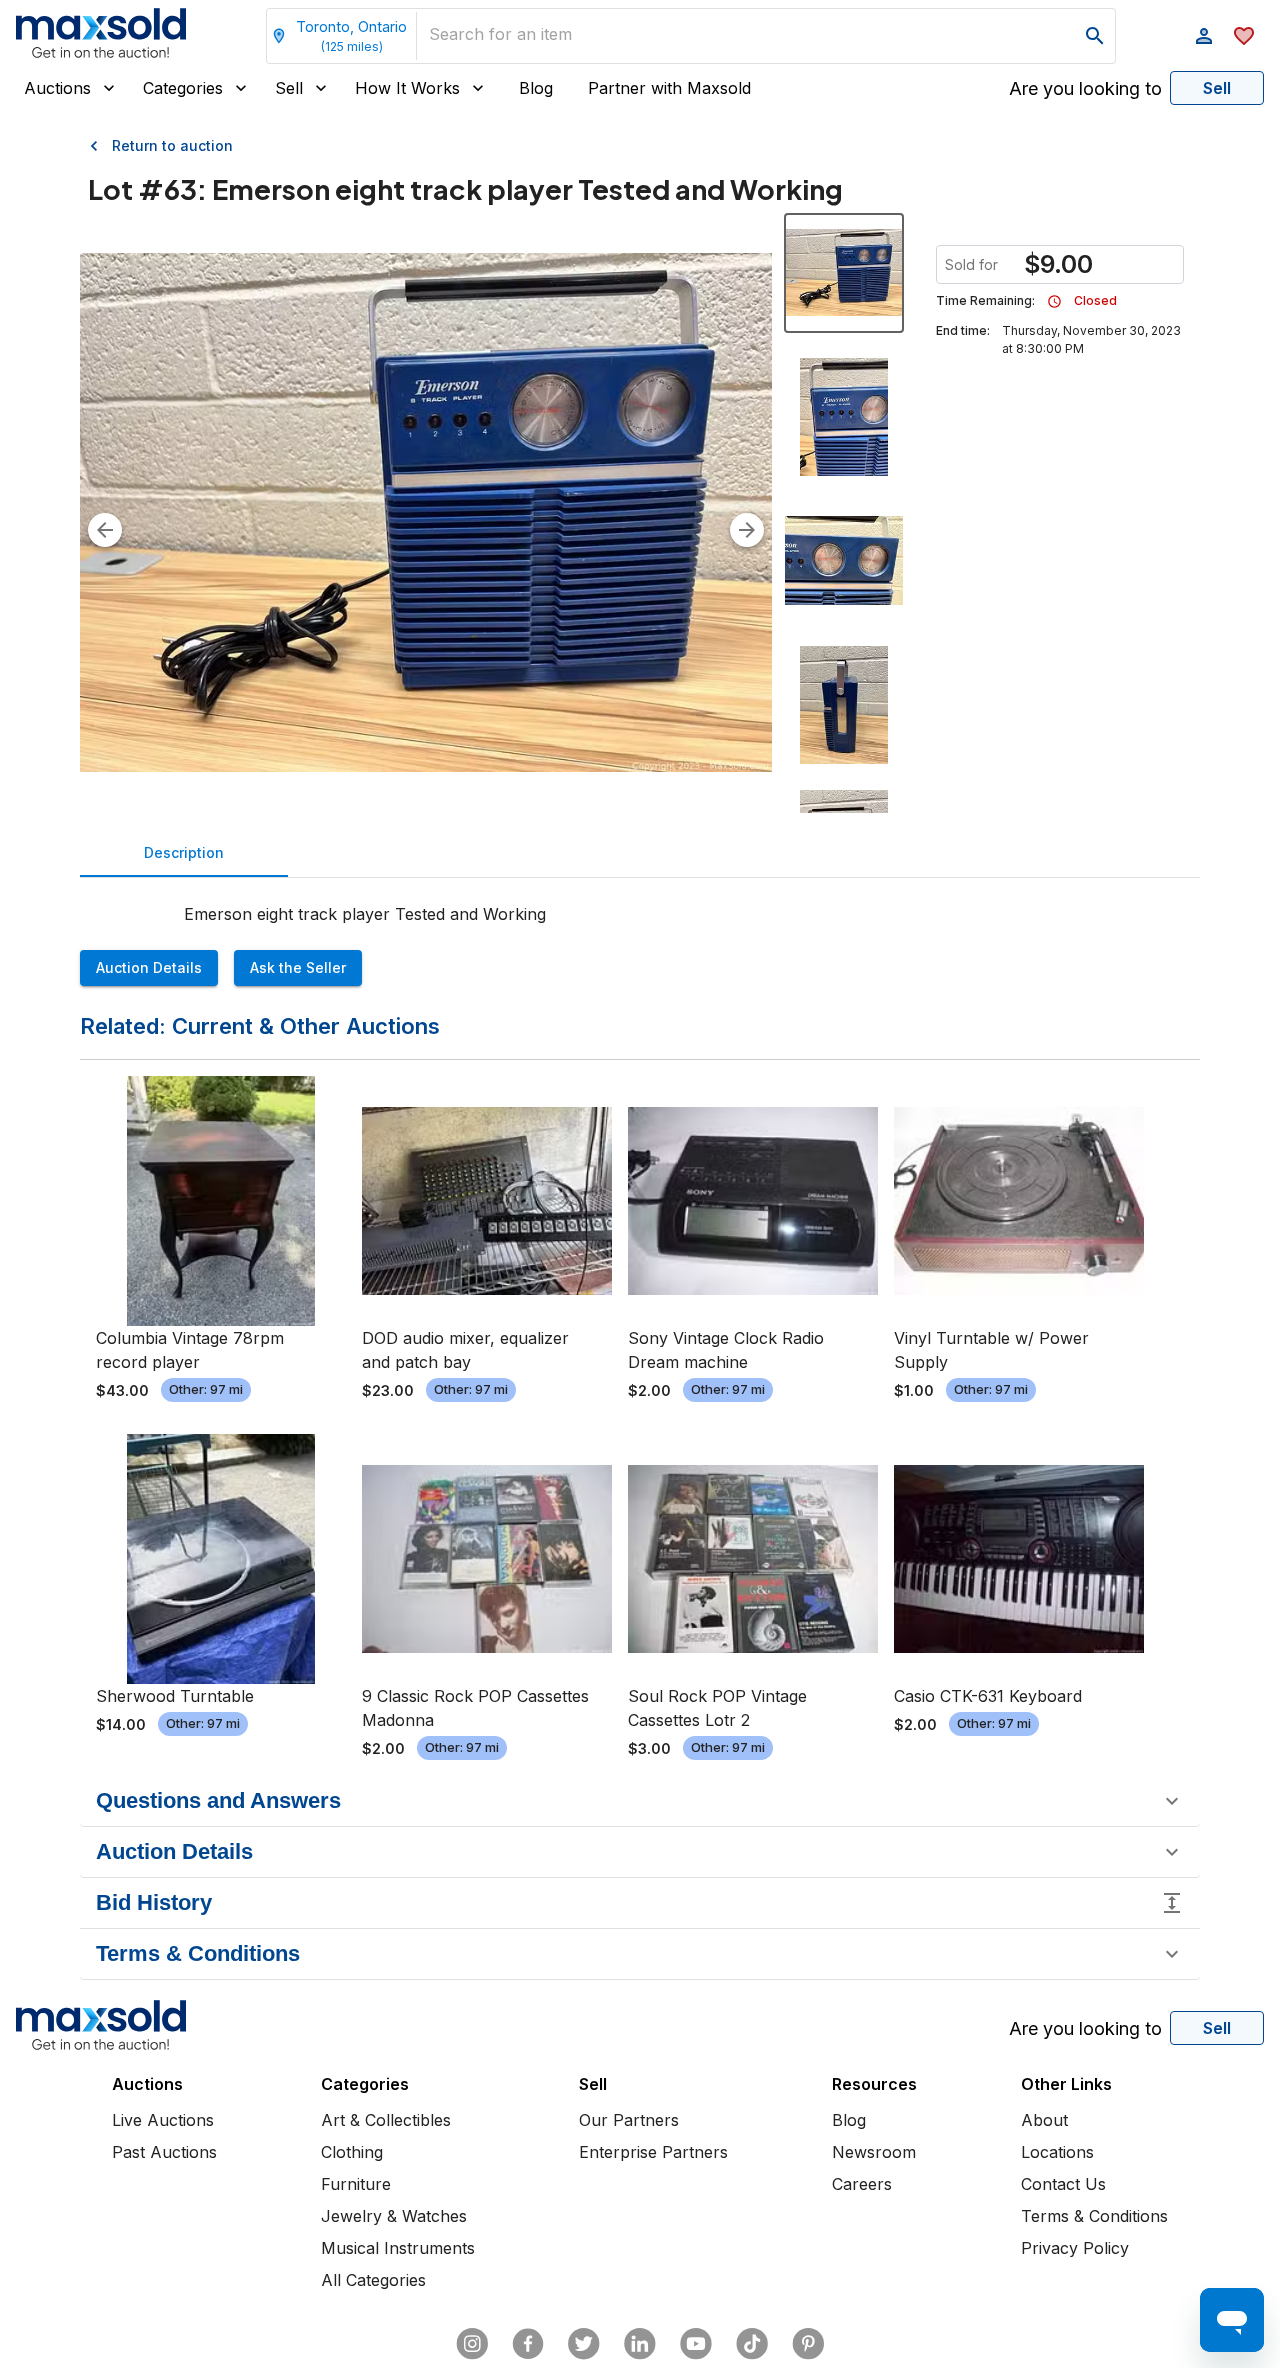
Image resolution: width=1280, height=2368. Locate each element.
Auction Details (149, 967)
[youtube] (696, 2344)
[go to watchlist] (1244, 36)
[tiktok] (752, 2344)
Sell (289, 88)
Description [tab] (184, 852)
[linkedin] (640, 2344)
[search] (1095, 36)
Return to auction (172, 145)
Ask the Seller (298, 967)
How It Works (407, 88)
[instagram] (472, 2344)
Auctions (57, 88)
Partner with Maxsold (669, 88)
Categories (183, 88)
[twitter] (584, 2344)
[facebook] (528, 2344)
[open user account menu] (1204, 36)
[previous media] (105, 530)
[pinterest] (808, 2344)
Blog (536, 88)
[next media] (747, 530)
